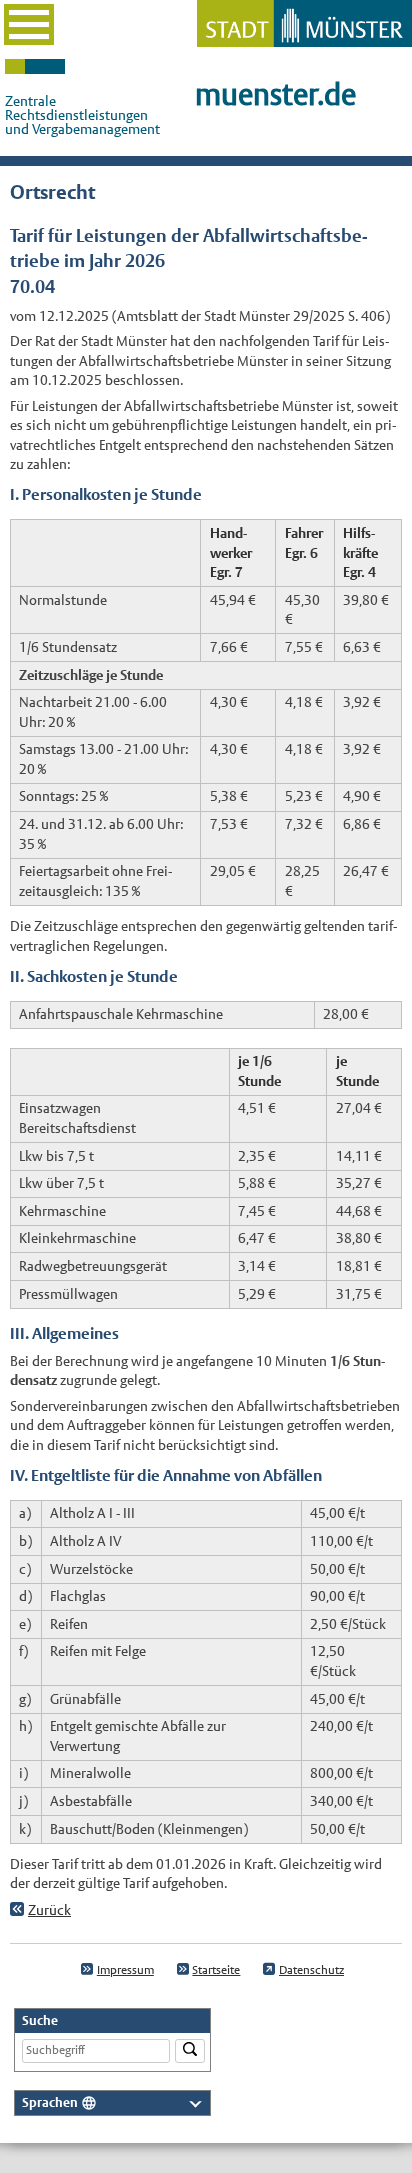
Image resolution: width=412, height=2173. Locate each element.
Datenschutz (311, 1970)
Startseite (216, 1970)
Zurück (49, 1910)
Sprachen (50, 2102)
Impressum (125, 1970)
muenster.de (275, 94)
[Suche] (190, 2051)
